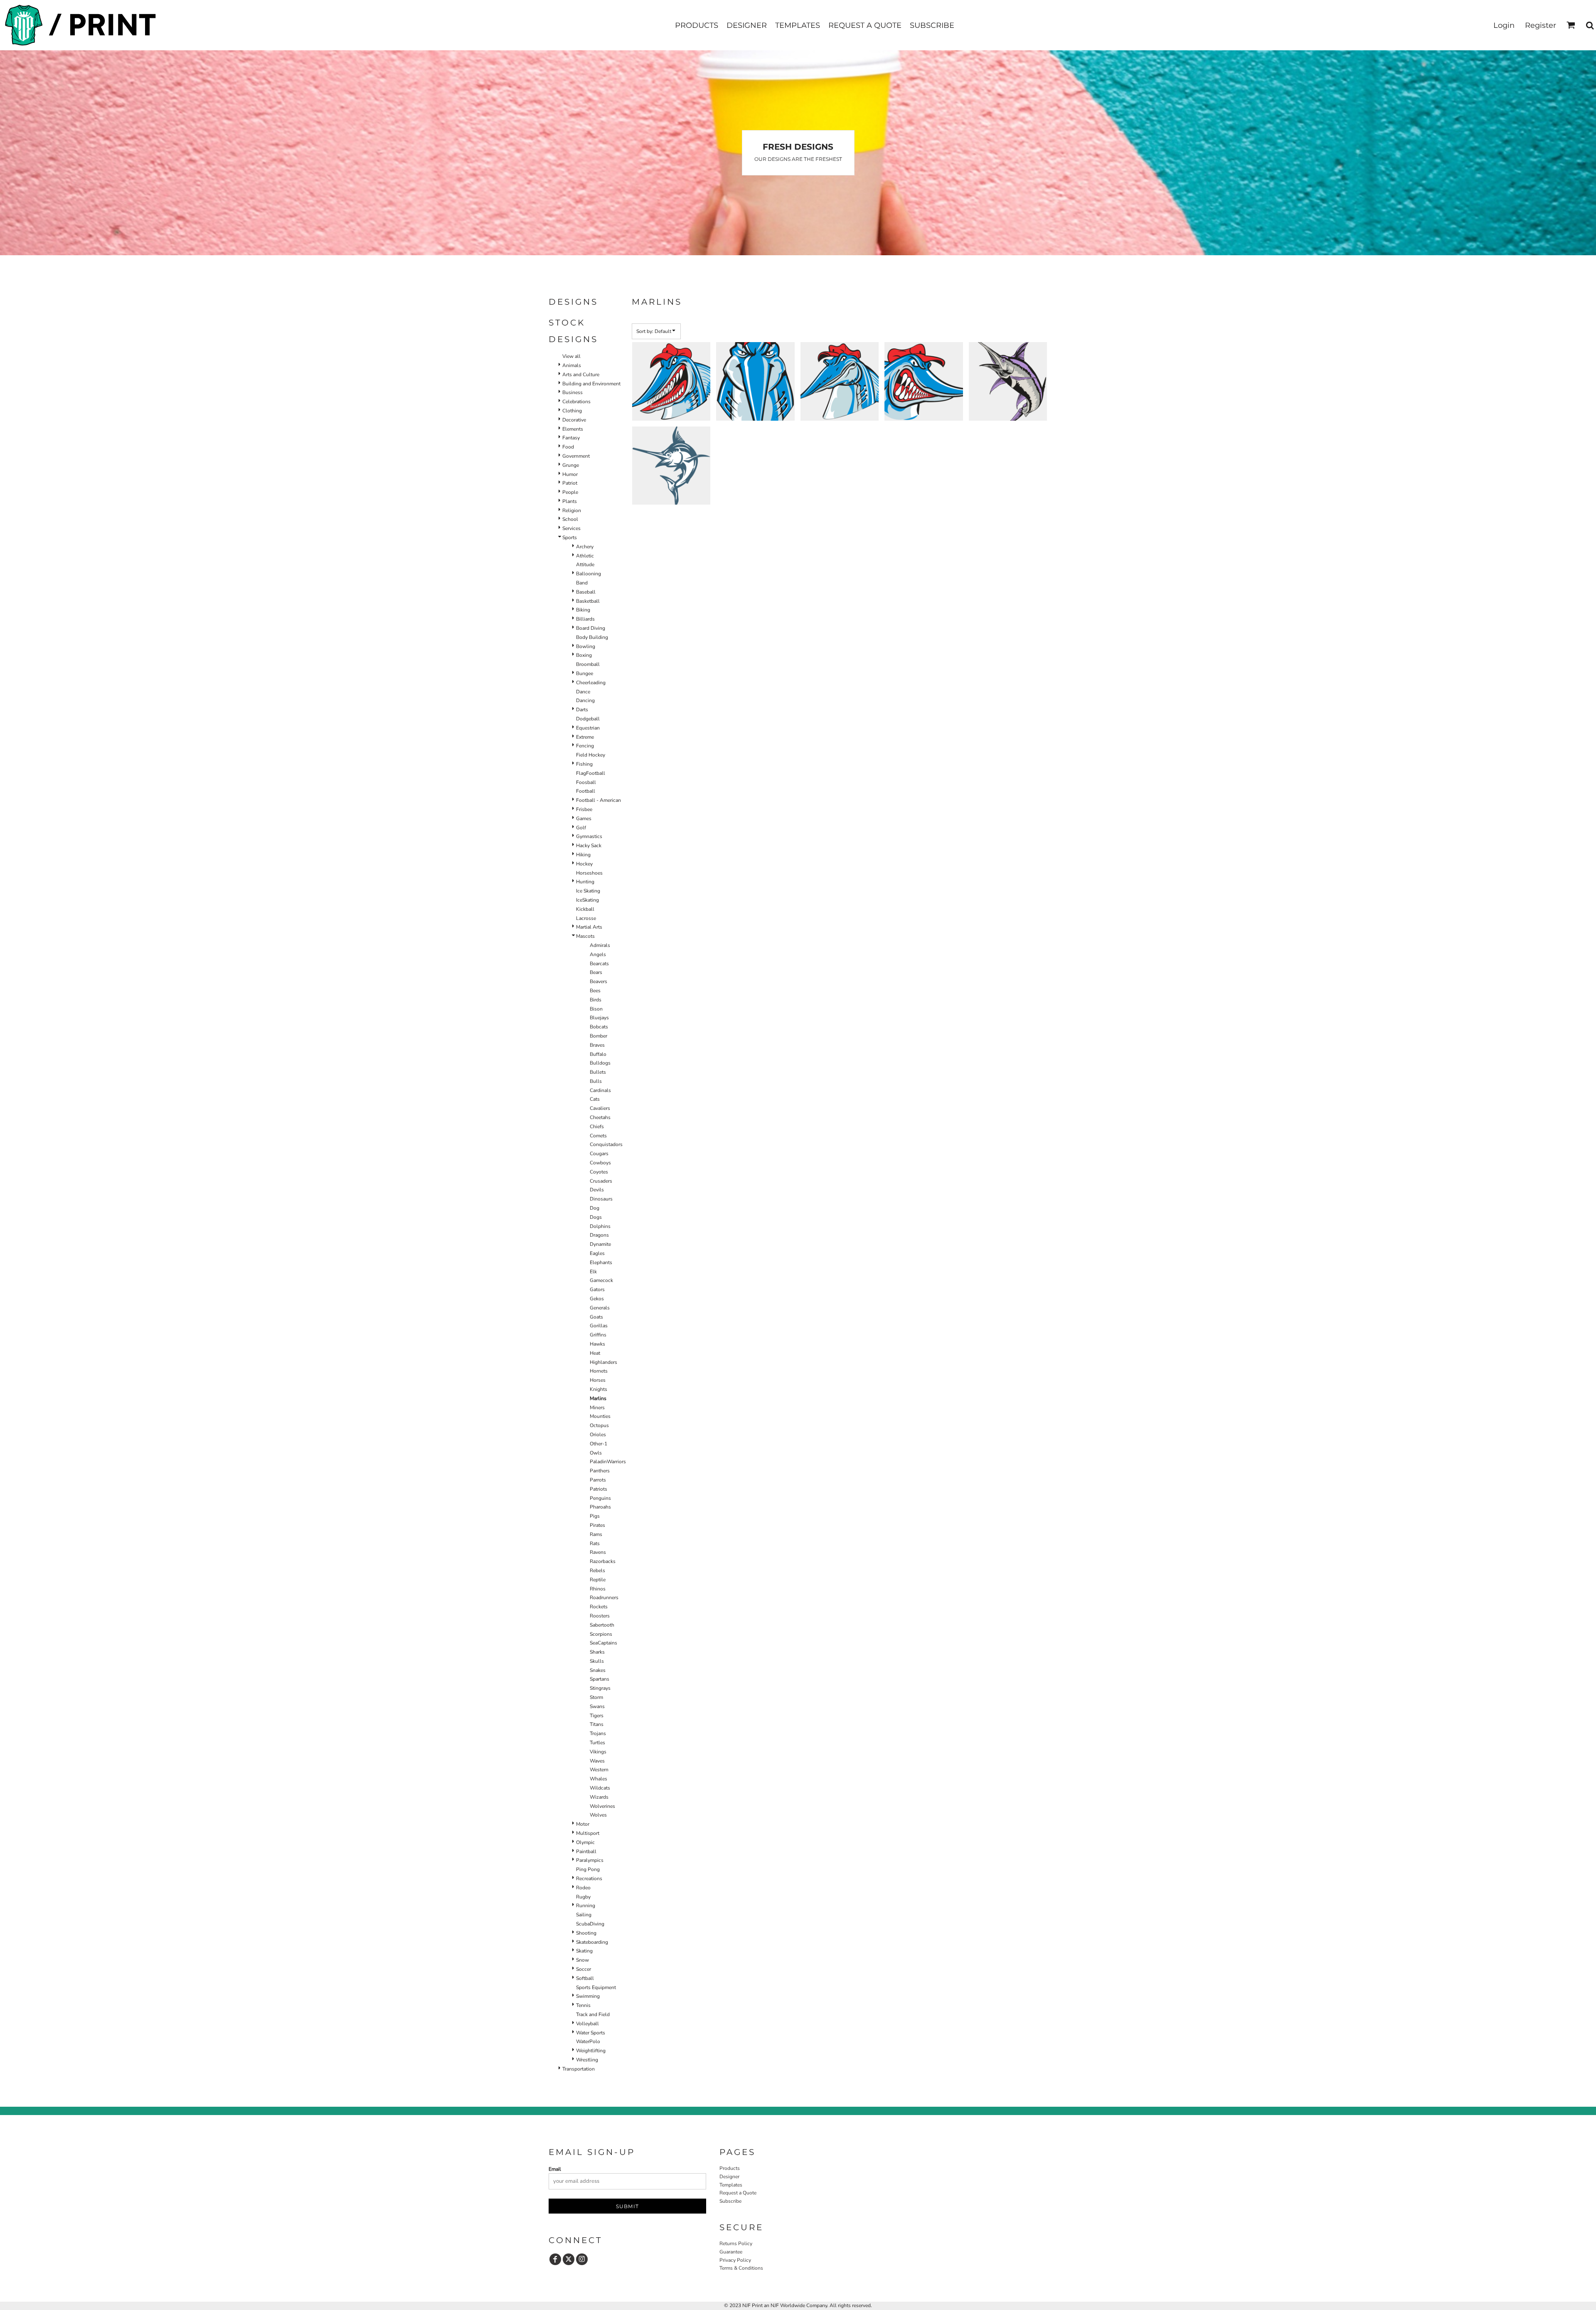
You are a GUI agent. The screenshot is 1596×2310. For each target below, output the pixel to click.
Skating (584, 1951)
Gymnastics (589, 836)
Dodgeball (588, 719)
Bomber (598, 1036)
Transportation (579, 2069)
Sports (570, 537)
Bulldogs (600, 1063)
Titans (597, 1724)
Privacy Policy (735, 2260)
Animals (572, 365)
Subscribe (730, 2201)
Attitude (585, 565)
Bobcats (599, 1027)
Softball (585, 1978)
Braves (597, 1045)
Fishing (584, 764)
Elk (593, 1272)
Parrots (598, 1480)
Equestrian (588, 728)
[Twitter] (569, 2259)
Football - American (598, 800)
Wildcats (600, 1788)
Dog (595, 1208)
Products (730, 2168)
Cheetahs (600, 1117)
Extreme (585, 737)
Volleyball (587, 2024)
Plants (570, 501)
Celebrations (576, 402)
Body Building (592, 637)
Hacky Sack (589, 846)
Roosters (600, 1616)
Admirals (600, 945)
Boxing (584, 655)
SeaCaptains (603, 1643)
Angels (598, 954)
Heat (595, 1353)
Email (555, 2169)
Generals (600, 1308)
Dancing (585, 700)
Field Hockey (591, 755)
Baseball (586, 592)
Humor (570, 474)
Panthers (600, 1471)
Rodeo (583, 1888)
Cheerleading (591, 683)
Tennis (583, 2005)
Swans (597, 1706)
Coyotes (599, 1172)
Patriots (598, 1489)
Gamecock (601, 1280)
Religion (572, 510)
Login (1504, 25)
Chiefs (597, 1127)
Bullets (598, 1072)
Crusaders (601, 1181)
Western (599, 1770)
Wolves (598, 1815)
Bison (596, 1009)
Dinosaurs (601, 1199)
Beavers (598, 981)
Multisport (588, 1833)
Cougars (599, 1154)
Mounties (600, 1416)
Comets (598, 1136)
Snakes (598, 1670)
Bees (595, 991)
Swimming (588, 1996)
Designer (729, 2177)
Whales (598, 1779)
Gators (597, 1289)
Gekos (597, 1299)
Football (586, 791)
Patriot (570, 483)
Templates (731, 2185)
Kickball (585, 909)
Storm (596, 1697)
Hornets (599, 1371)
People (570, 492)
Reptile (598, 1580)
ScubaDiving (590, 1924)
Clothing (572, 411)
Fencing (585, 746)
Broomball (588, 664)
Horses (598, 1380)
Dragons (599, 1235)
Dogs (596, 1217)
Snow (582, 1960)
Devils (597, 1190)
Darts (582, 710)
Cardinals (600, 1090)
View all (571, 356)
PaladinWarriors (608, 1462)
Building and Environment (591, 384)
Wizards (599, 1797)
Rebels (597, 1570)
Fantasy (571, 438)
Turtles (597, 1743)
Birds (596, 1000)
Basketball (588, 601)
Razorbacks (603, 1561)
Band (582, 583)
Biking (583, 610)
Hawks (597, 1344)
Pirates (597, 1525)
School (570, 519)
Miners (597, 1408)
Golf (581, 828)
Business (573, 392)
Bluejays (599, 1018)
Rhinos (598, 1589)
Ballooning (589, 574)
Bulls (596, 1081)
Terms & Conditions (741, 2268)
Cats (595, 1099)
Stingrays (600, 1688)
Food (568, 447)
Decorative (574, 420)
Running (586, 1906)
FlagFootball (591, 773)
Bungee (585, 673)
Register (1541, 25)
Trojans (598, 1733)
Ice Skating (588, 891)
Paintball (586, 1851)
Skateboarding (592, 1942)
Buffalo (598, 1054)
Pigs (595, 1516)
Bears (596, 972)
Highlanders (603, 1362)
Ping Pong (588, 1869)
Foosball (586, 782)
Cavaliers (600, 1108)
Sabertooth (602, 1625)
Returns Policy (736, 2243)
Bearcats (599, 964)
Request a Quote (738, 2193)
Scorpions (601, 1634)
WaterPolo (588, 2041)
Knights (598, 1389)
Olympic (585, 1842)
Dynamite (600, 1244)
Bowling (586, 646)
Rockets (599, 1607)
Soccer (584, 1969)
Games (584, 818)
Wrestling (587, 2060)
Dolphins (600, 1226)
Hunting (585, 882)
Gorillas (599, 1326)
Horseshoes (589, 873)
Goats (596, 1317)
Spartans (600, 1679)
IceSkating (587, 900)
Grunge (571, 465)
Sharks (597, 1652)
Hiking (583, 855)
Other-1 (598, 1444)
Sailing (584, 1915)
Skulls (597, 1661)
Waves (597, 1761)
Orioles (598, 1435)
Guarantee (731, 2252)
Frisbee (584, 809)
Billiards (585, 619)
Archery (585, 547)
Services (571, 528)
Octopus (599, 1425)
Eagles (597, 1253)
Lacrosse (586, 918)
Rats (595, 1543)
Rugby (583, 1897)
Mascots (585, 936)
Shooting (586, 1933)
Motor (583, 1824)
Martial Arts (589, 927)
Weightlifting (591, 2051)
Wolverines (602, 1806)
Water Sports (591, 2033)
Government (576, 456)
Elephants (601, 1262)
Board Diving (591, 628)
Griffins (598, 1335)
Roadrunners (604, 1598)
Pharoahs (600, 1507)
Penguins (600, 1498)
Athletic (585, 556)
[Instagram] (582, 2259)
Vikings (598, 1752)
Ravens (598, 1552)
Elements (573, 429)
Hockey (584, 864)
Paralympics (590, 1860)
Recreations (589, 1879)
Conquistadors (606, 1144)
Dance (583, 692)
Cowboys (600, 1163)
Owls (596, 1453)
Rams (596, 1534)
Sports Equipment (596, 1987)
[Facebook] (555, 2259)
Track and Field (593, 2014)
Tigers (597, 1716)
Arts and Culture (581, 375)
